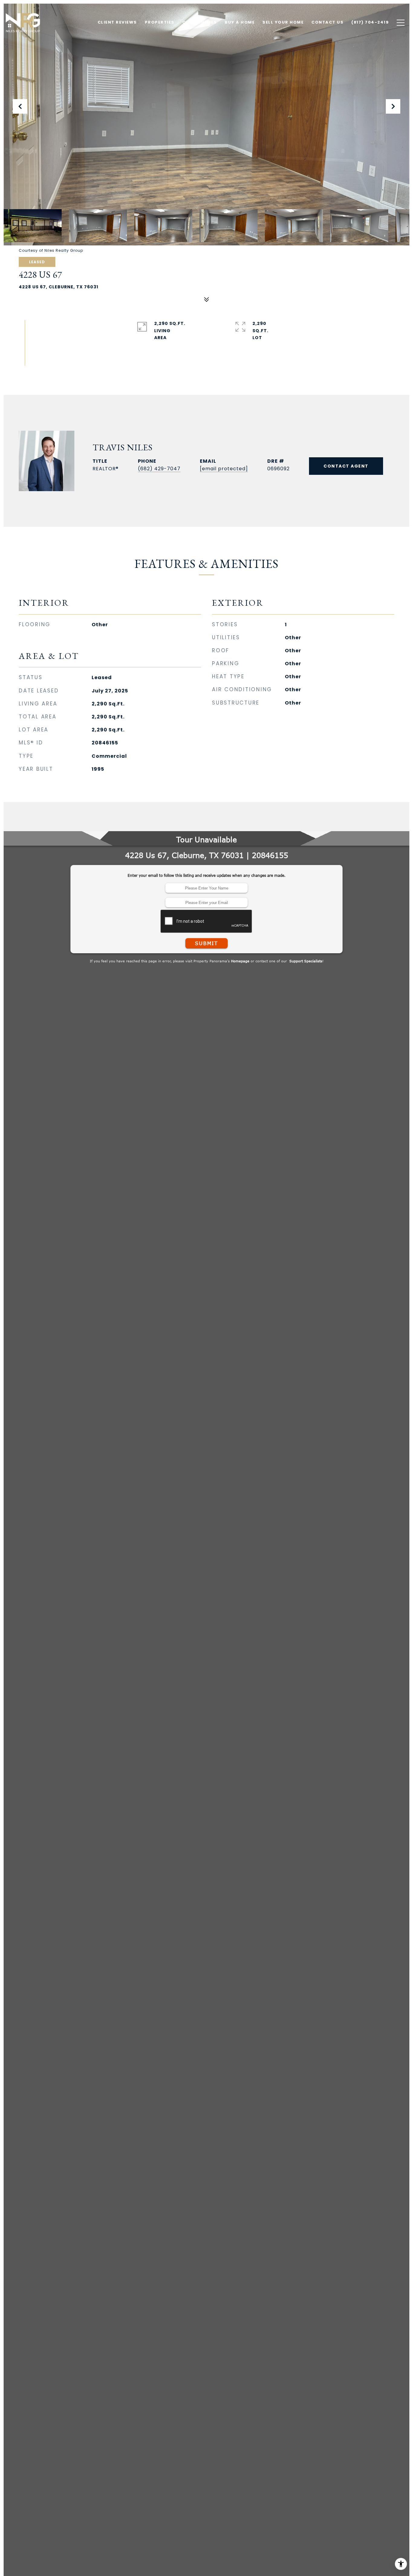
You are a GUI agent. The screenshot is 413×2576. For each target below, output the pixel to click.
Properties (160, 22)
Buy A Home (240, 22)
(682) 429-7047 (159, 469)
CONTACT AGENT (346, 466)
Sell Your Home (283, 22)
